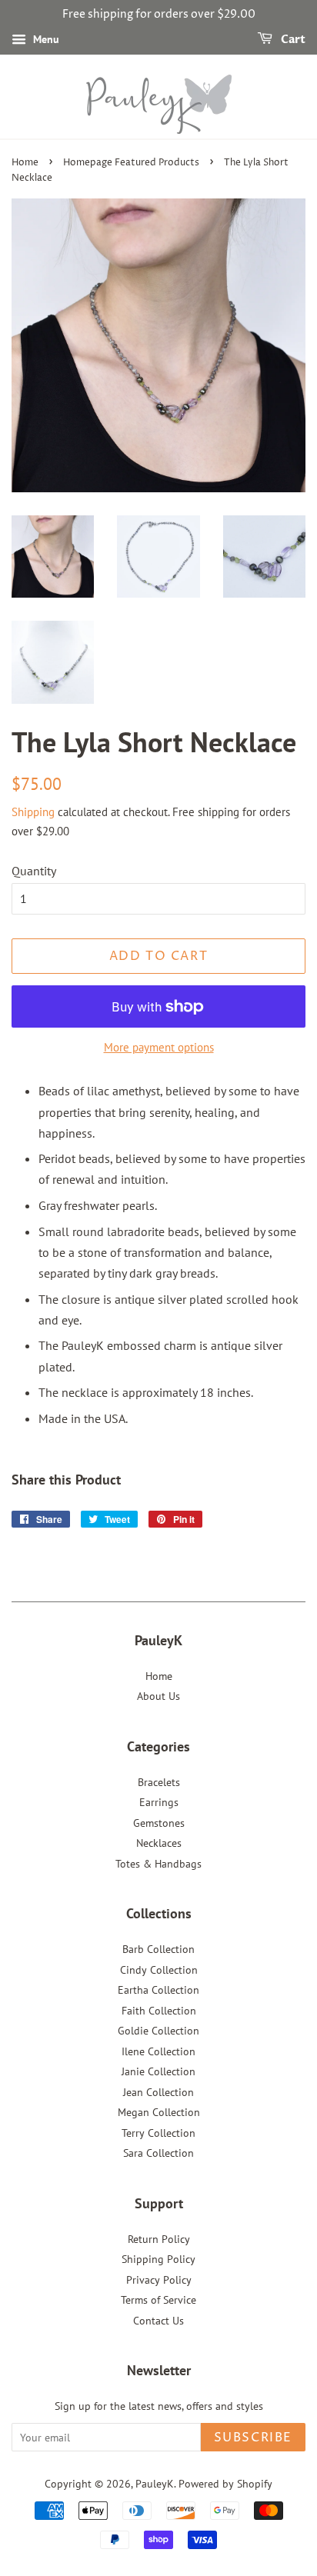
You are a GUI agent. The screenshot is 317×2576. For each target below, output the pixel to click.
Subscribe (253, 2438)
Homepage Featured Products (131, 163)
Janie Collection (158, 2071)
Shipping (33, 812)
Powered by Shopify (225, 2484)
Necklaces (159, 1843)
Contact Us (158, 2321)
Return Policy (159, 2239)
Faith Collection (159, 2011)
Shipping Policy (158, 2259)
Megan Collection (159, 2112)
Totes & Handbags (158, 1864)
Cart (292, 40)
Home (25, 163)
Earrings (159, 1802)
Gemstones (159, 1823)
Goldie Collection (158, 2031)
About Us (158, 1696)
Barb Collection (158, 1949)
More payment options (159, 1047)
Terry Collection (158, 2133)
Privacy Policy (159, 2280)
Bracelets (159, 1782)
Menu (45, 39)
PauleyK (155, 2484)
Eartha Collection (158, 1990)
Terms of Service (158, 2300)
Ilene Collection (158, 2051)
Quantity (34, 871)
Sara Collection (158, 2153)
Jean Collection (158, 2092)
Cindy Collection (159, 1970)
